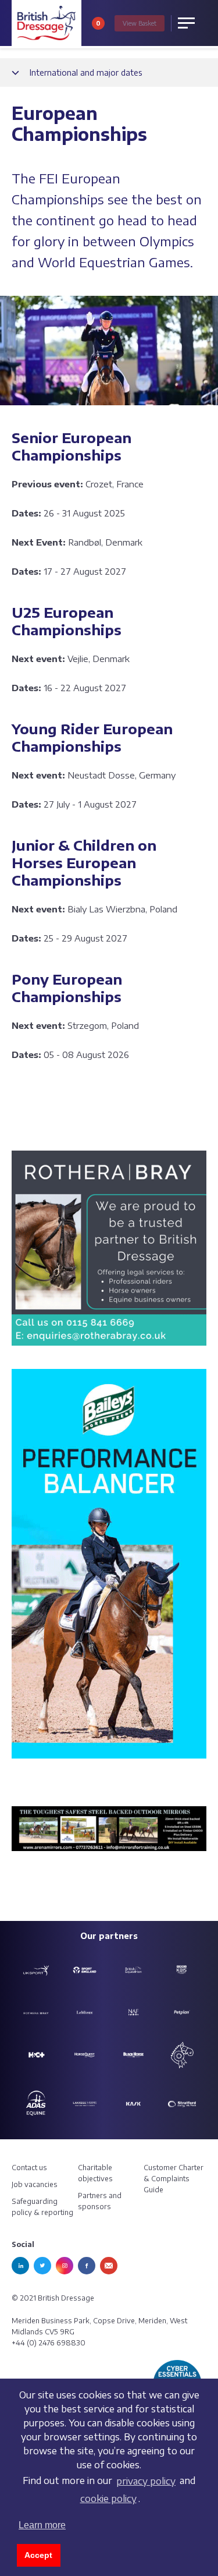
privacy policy (146, 2481)
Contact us (29, 2168)
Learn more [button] (42, 2525)
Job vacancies (35, 2184)
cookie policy (108, 2499)
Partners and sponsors (100, 2201)
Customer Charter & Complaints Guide (174, 2179)
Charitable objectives (95, 2173)
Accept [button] (38, 2555)
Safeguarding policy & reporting (42, 2207)
